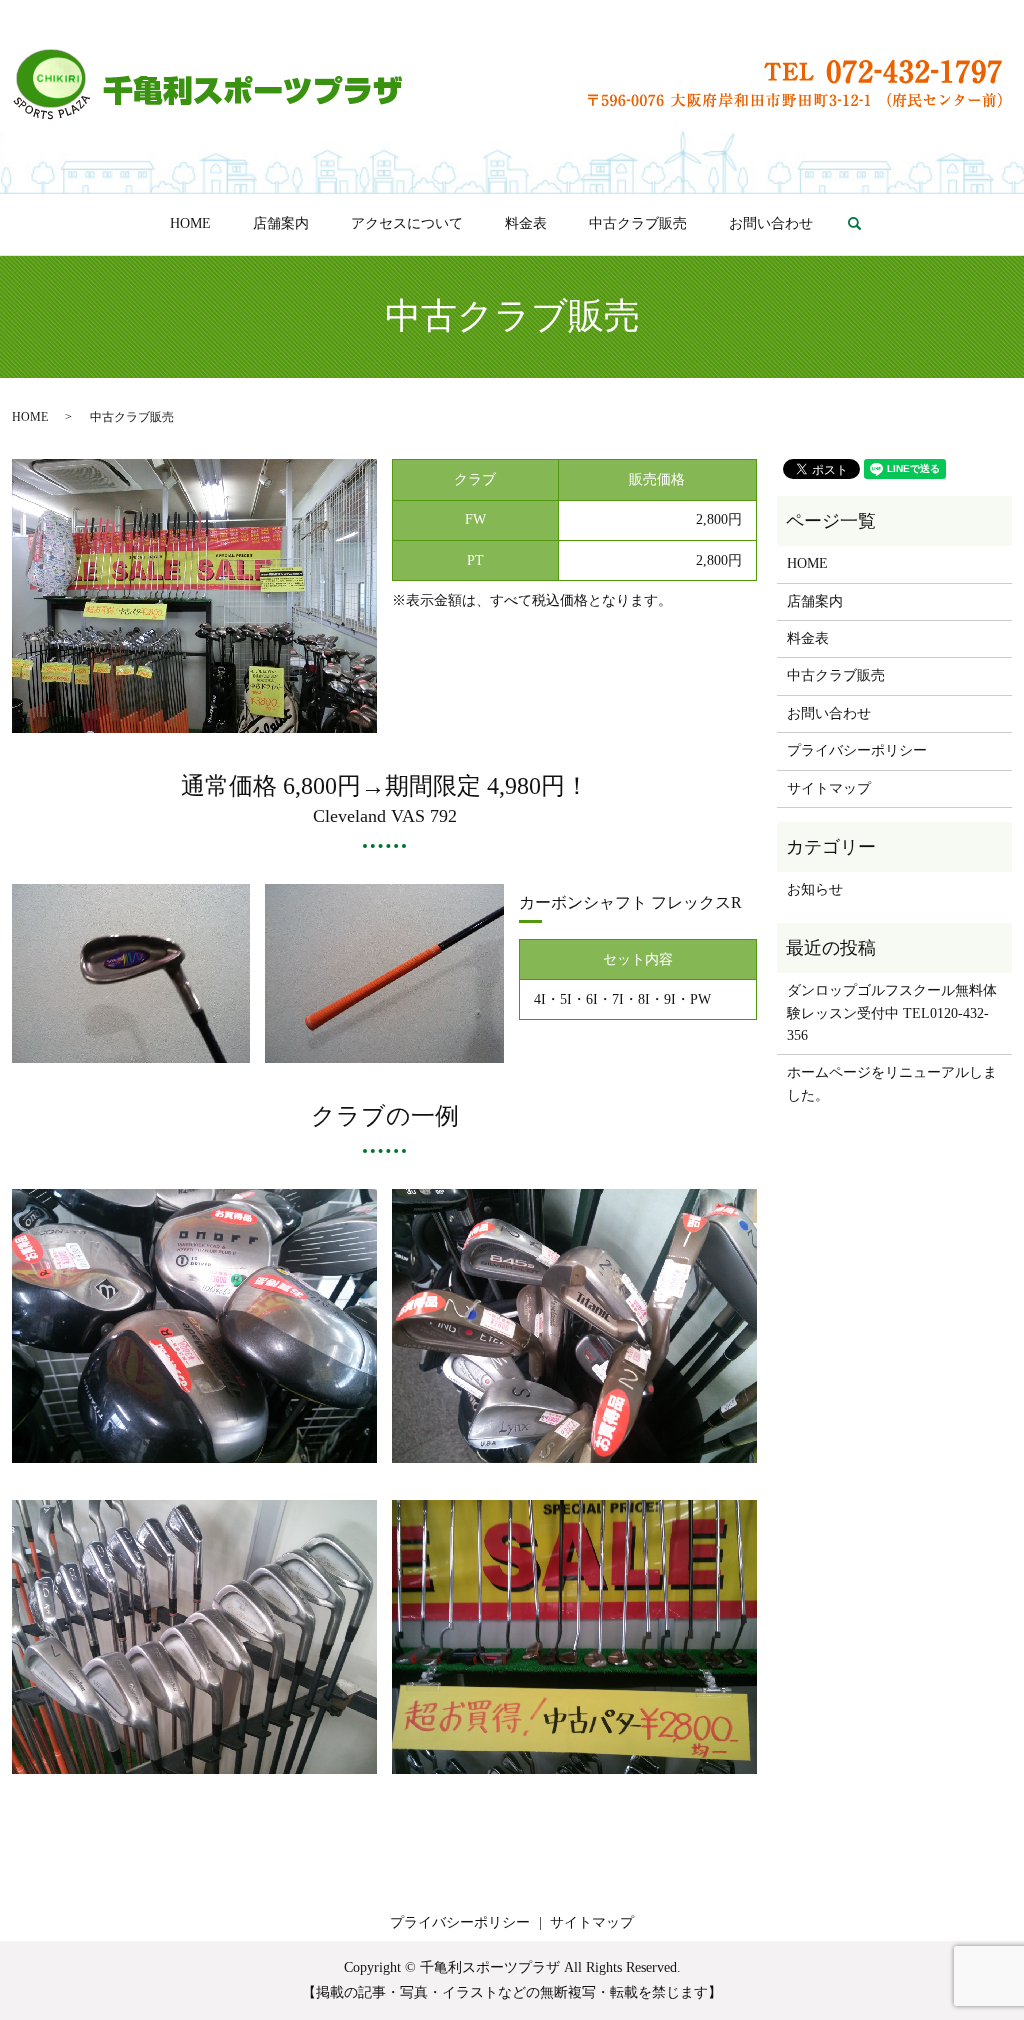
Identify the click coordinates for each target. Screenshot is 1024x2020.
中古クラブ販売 (638, 223)
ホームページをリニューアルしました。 (892, 1083)
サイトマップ (829, 788)
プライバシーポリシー (857, 750)
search (865, 224)
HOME (190, 223)
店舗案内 (281, 223)
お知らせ (815, 889)
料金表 (526, 223)
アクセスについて (407, 223)
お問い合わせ (771, 223)
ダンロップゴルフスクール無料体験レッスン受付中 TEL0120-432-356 (892, 1013)
